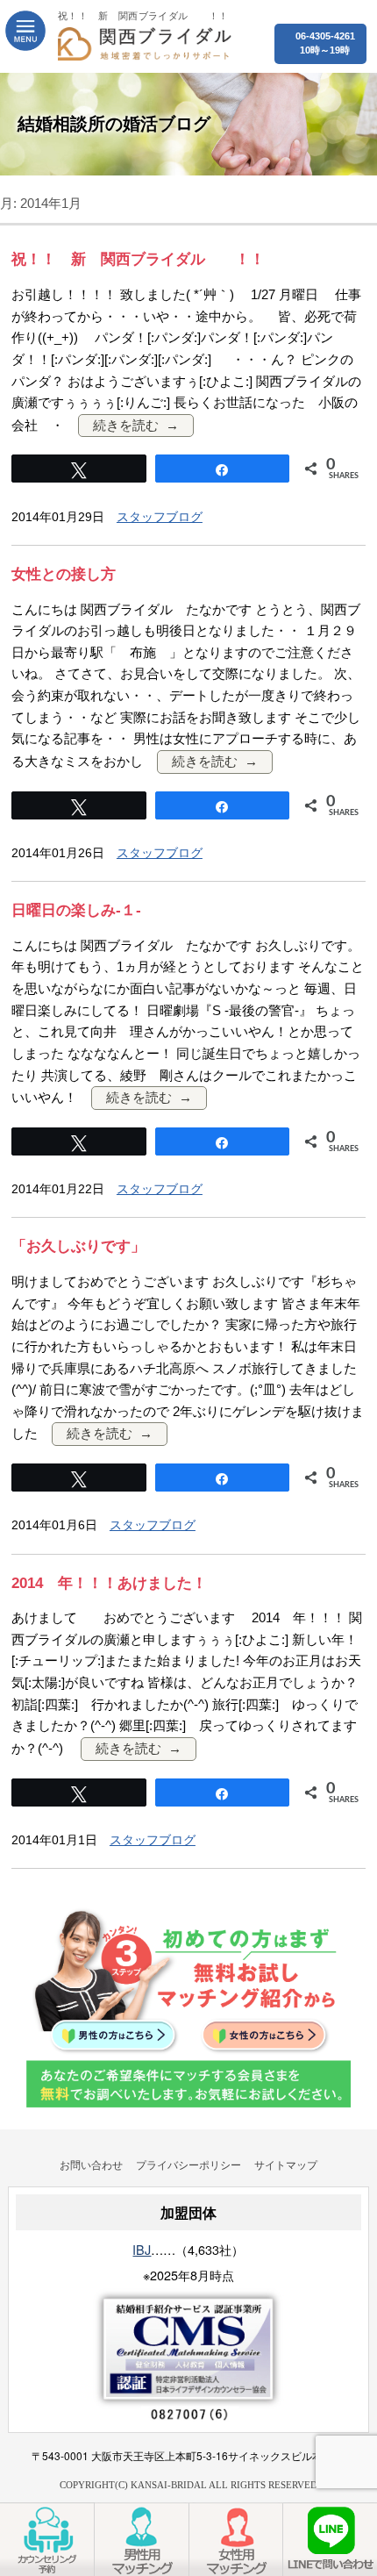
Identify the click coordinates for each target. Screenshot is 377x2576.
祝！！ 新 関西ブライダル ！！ (138, 259)
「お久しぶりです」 (78, 1246)
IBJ (142, 2249)
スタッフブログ (160, 517)
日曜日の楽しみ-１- (76, 910)
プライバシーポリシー (188, 2164)
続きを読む (126, 425)
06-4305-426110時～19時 (325, 43)
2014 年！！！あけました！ (109, 1583)
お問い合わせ (91, 2164)
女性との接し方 (64, 574)
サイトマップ (286, 2164)
